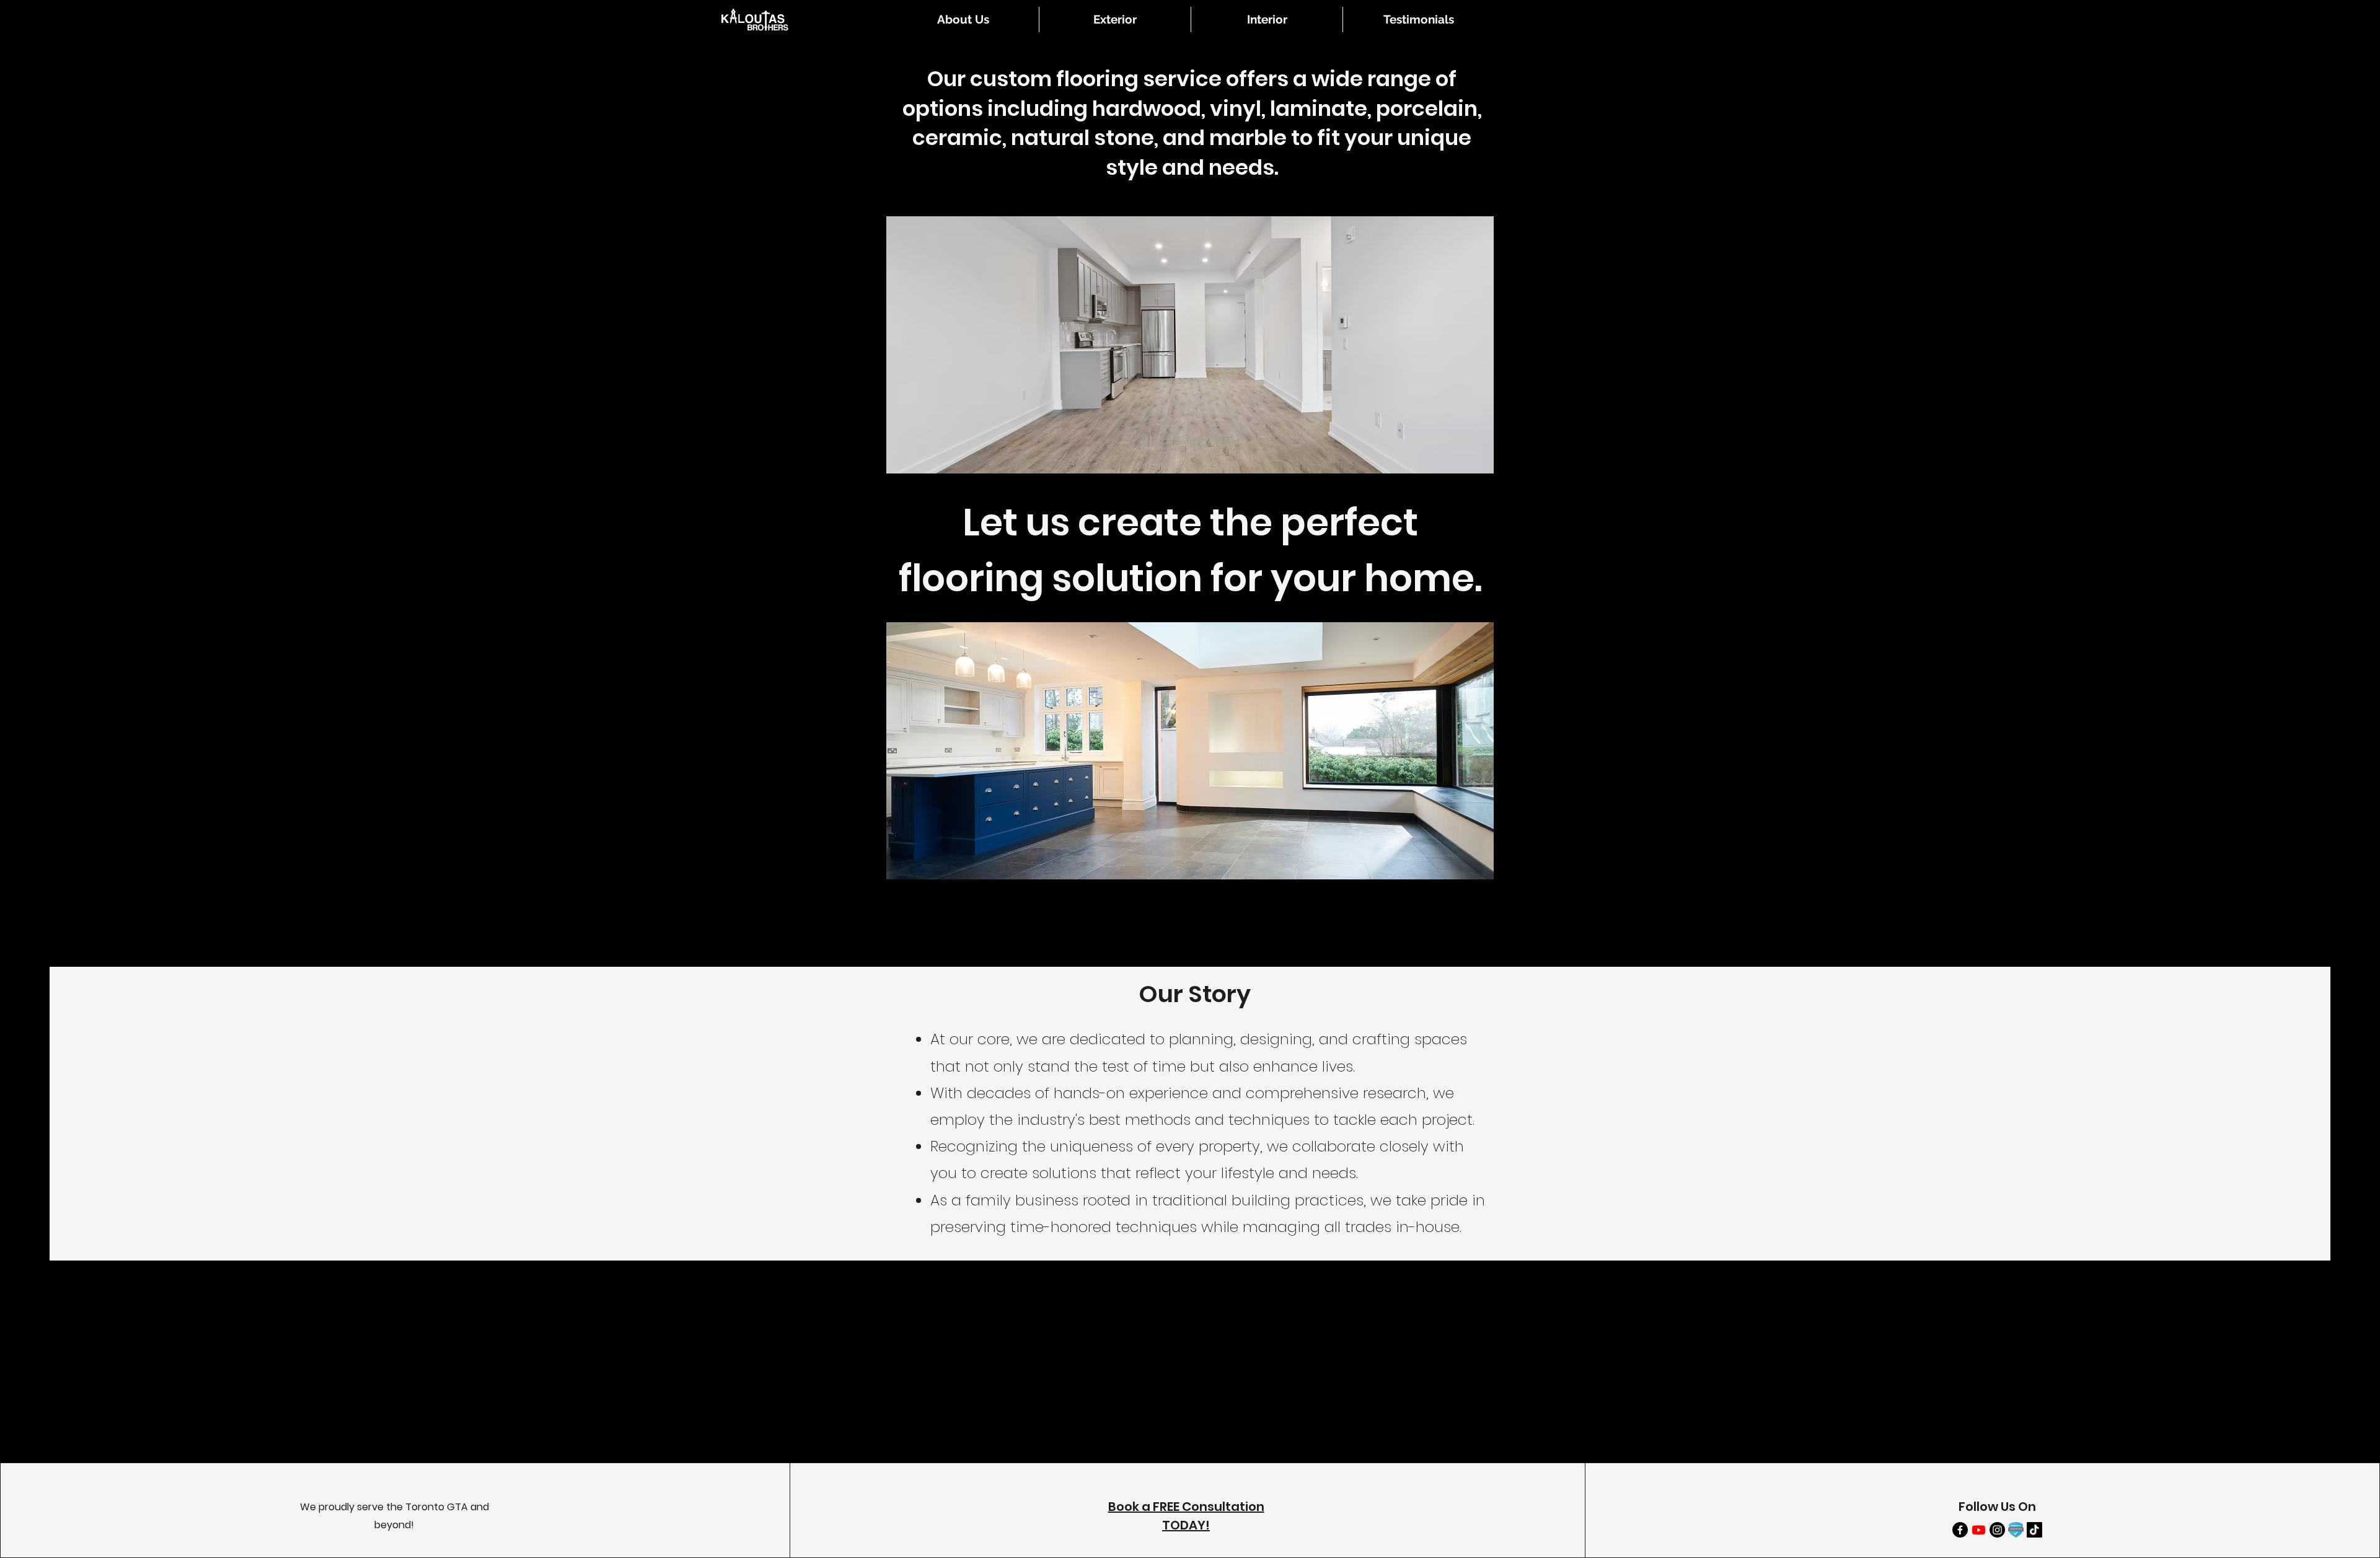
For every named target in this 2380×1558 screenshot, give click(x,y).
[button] (1115, 20)
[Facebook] (1960, 1530)
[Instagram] (1997, 1530)
